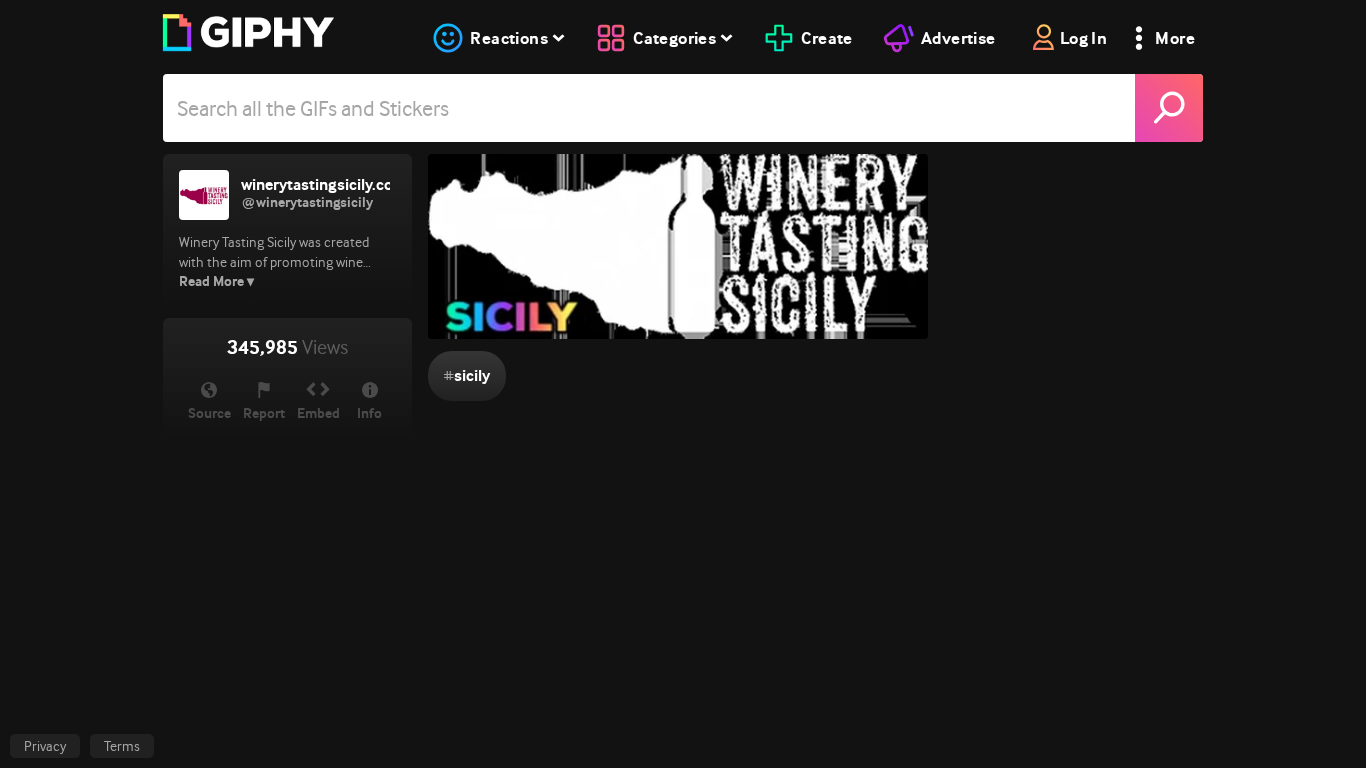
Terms (122, 746)
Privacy (45, 746)
